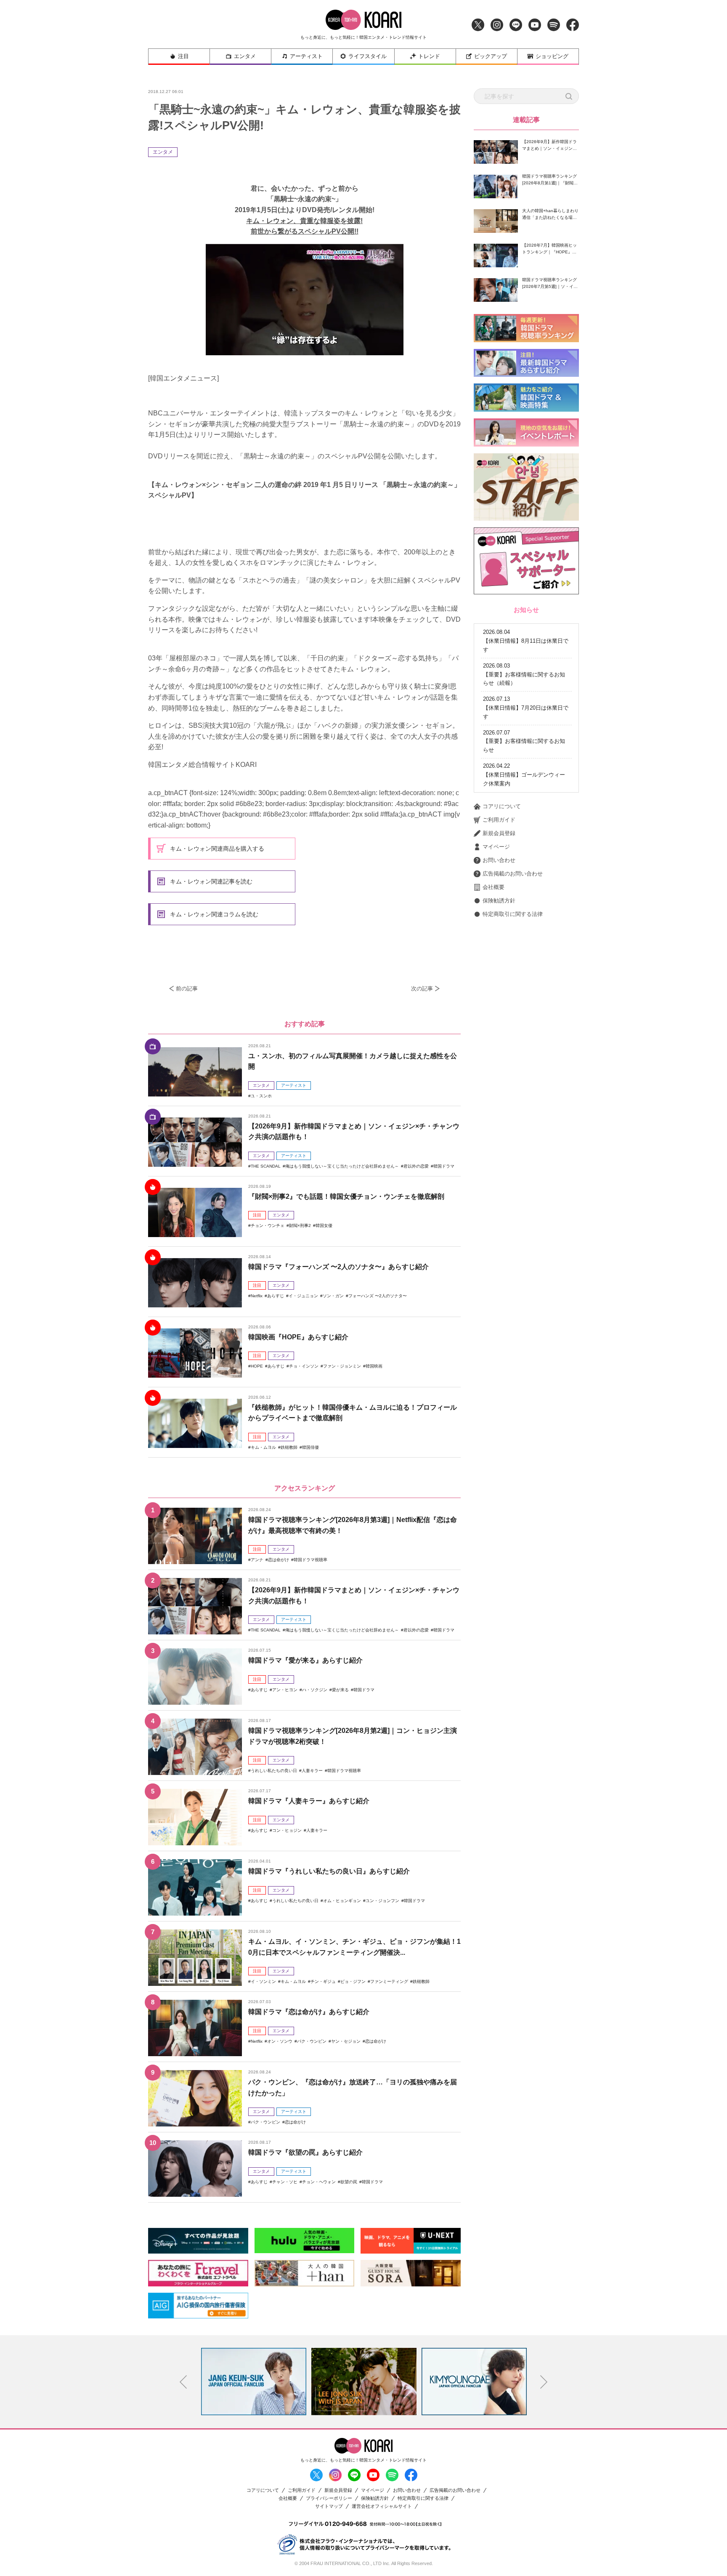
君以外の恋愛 (416, 1166)
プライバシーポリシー (329, 2498)
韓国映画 (374, 1366)
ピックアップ (491, 56)
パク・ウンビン (312, 2041)
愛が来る (340, 1690)
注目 (183, 56)
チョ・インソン (304, 1366)
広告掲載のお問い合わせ (513, 874)
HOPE (257, 1366)
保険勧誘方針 (499, 901)
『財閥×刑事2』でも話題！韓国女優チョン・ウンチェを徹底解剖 (346, 1196)
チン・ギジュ (323, 1981)
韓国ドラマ (444, 1166)
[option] (254, 2382)
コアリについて (502, 806)
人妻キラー (312, 1771)
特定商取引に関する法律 (513, 914)
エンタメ (245, 56)
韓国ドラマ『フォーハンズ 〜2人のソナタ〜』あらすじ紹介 (338, 1267)
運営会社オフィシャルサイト (382, 2506)
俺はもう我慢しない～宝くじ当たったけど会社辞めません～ (342, 1166)
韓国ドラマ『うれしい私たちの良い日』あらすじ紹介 (329, 1871)
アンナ (257, 1560)
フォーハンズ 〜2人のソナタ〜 (378, 1296)
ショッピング (552, 56)
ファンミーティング (389, 1981)
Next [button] (544, 2382)
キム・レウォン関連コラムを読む (214, 914)
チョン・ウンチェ (268, 1225)
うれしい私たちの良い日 (274, 1771)
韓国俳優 (310, 1447)
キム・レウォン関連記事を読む (211, 881)
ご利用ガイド (499, 820)
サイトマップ (329, 2506)
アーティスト (306, 56)
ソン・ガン (333, 1296)
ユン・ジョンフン (382, 1901)
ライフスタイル (367, 56)
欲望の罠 (349, 2182)
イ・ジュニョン (303, 1296)
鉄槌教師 (289, 1447)
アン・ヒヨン (285, 1690)
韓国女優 (324, 1225)
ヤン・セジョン (346, 2041)
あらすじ (276, 1296)
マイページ (496, 847)
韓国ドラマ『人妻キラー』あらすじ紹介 (309, 1801)
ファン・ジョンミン (342, 1366)
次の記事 (422, 989)
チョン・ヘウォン (319, 2182)
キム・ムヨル (263, 1447)
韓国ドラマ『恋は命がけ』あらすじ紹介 (309, 2012)
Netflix (257, 1296)
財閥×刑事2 (300, 1225)
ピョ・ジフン (353, 1981)
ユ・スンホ (261, 1096)
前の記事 (187, 989)
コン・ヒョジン (287, 1830)
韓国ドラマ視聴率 (310, 1560)
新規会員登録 (499, 833)
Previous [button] (183, 2382)
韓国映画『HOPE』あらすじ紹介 (298, 1337)
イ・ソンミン (263, 1981)
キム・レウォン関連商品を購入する (217, 849)
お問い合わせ (499, 860)
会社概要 (494, 887)
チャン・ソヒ (285, 2182)
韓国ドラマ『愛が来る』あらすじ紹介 (305, 1660)
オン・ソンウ (280, 2041)
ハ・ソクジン (315, 1690)
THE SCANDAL (266, 1166)
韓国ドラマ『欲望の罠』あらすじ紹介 (305, 2152)
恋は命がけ (279, 1560)
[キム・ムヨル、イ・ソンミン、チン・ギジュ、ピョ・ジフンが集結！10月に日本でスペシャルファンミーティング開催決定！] (195, 1958)
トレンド (429, 56)
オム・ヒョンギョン (342, 1901)
